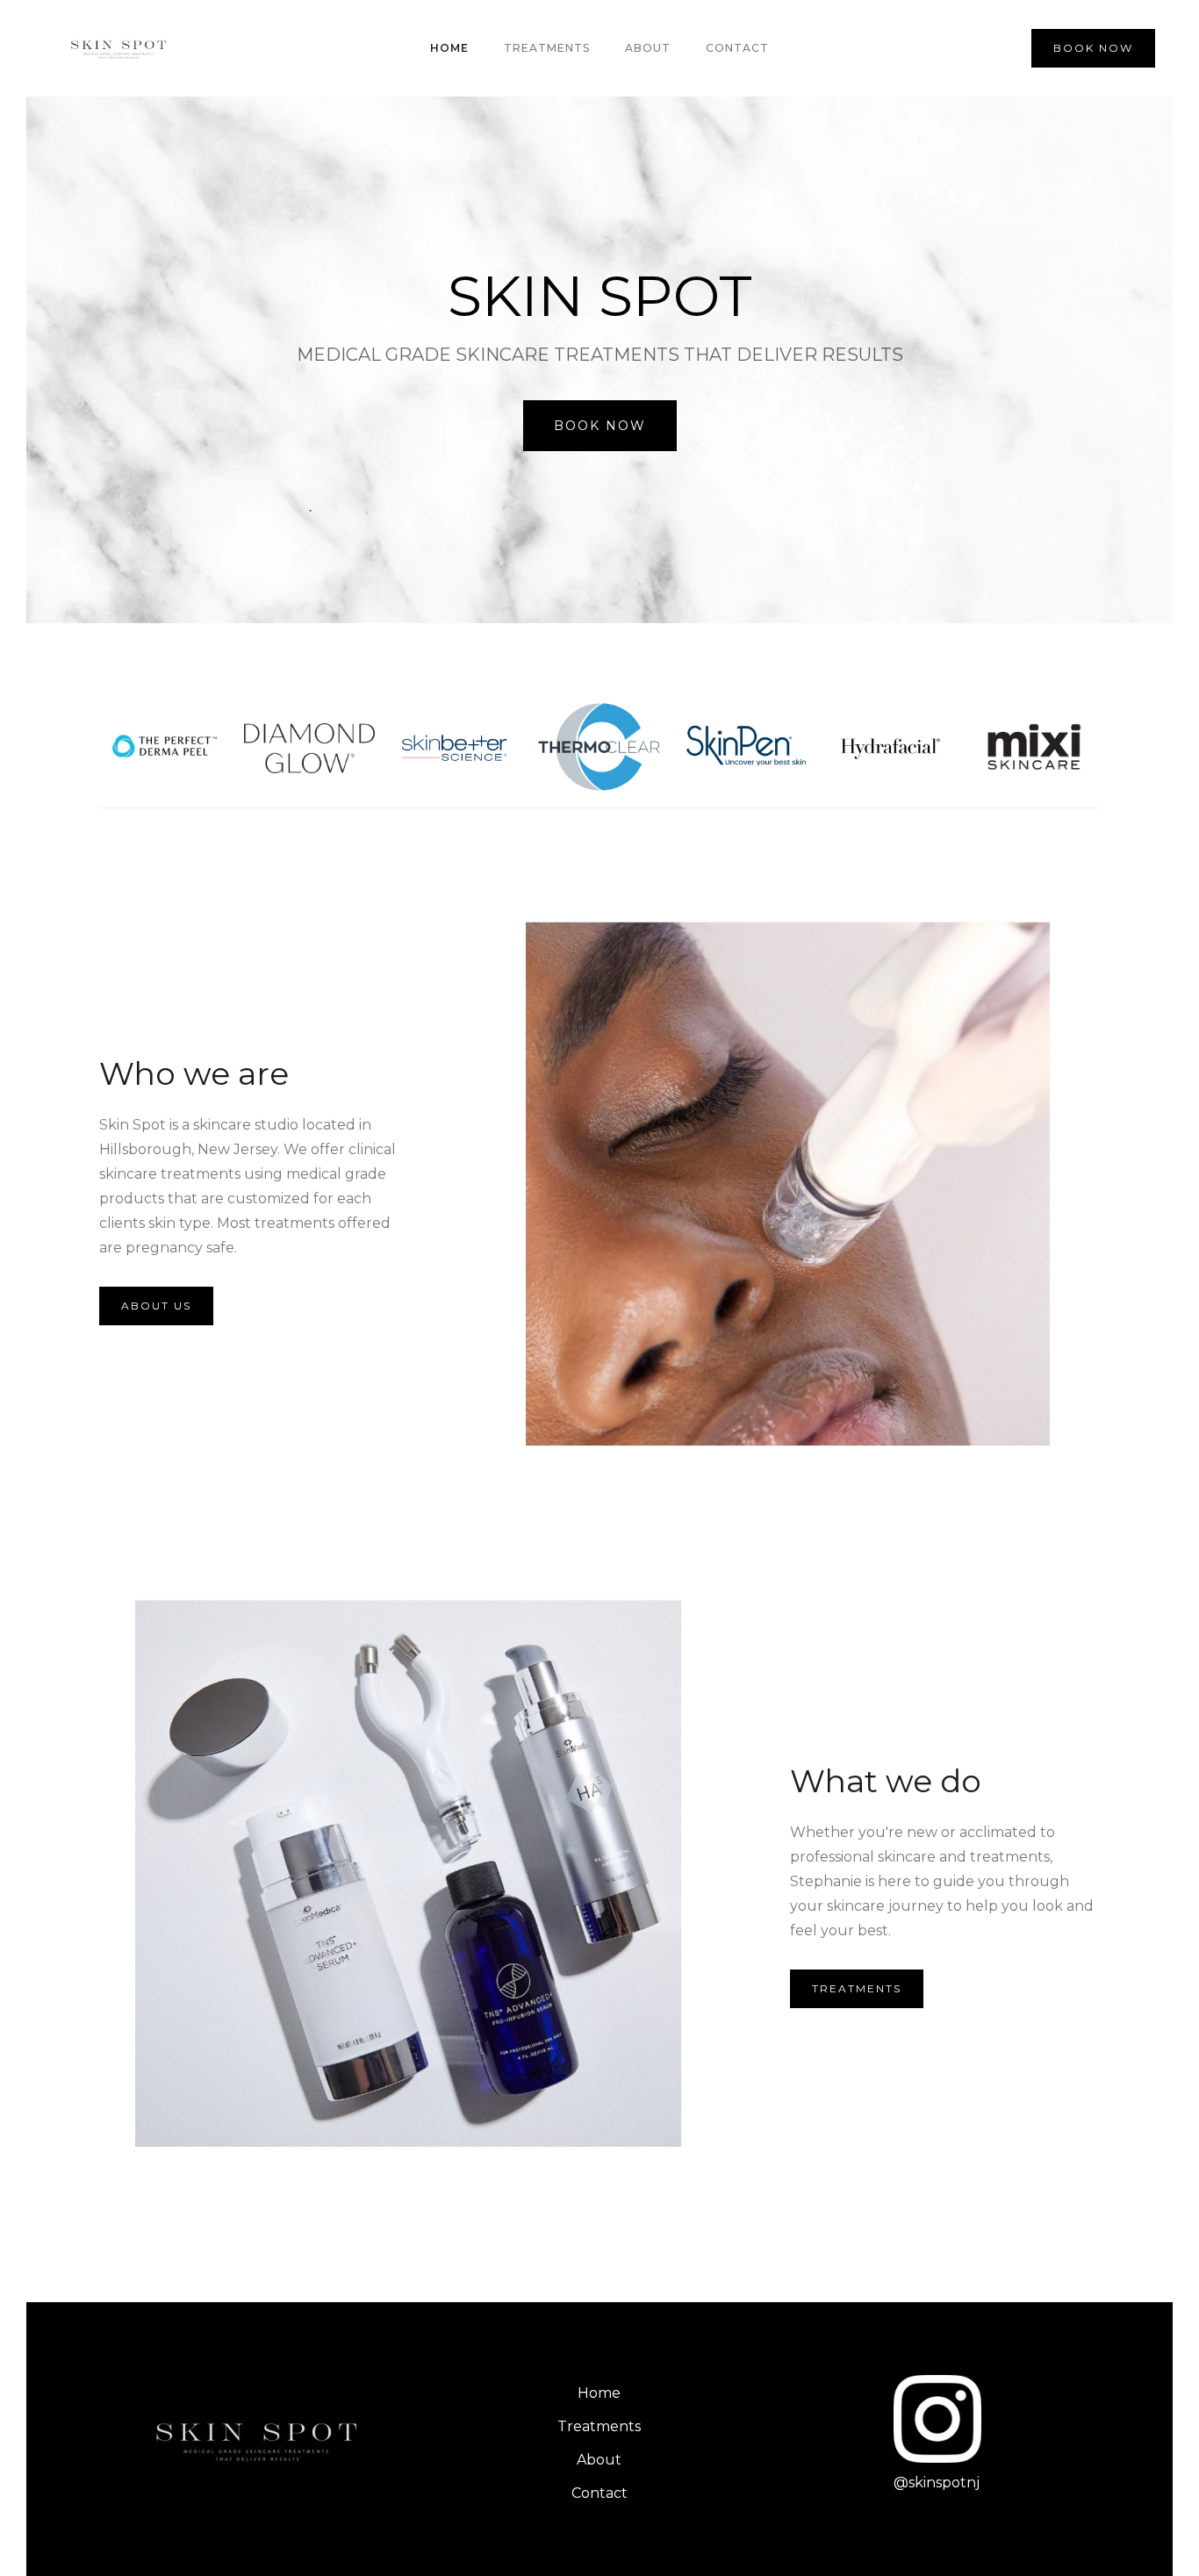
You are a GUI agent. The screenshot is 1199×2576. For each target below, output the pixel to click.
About (648, 48)
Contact (737, 48)
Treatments (547, 48)
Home (449, 48)
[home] (121, 48)
